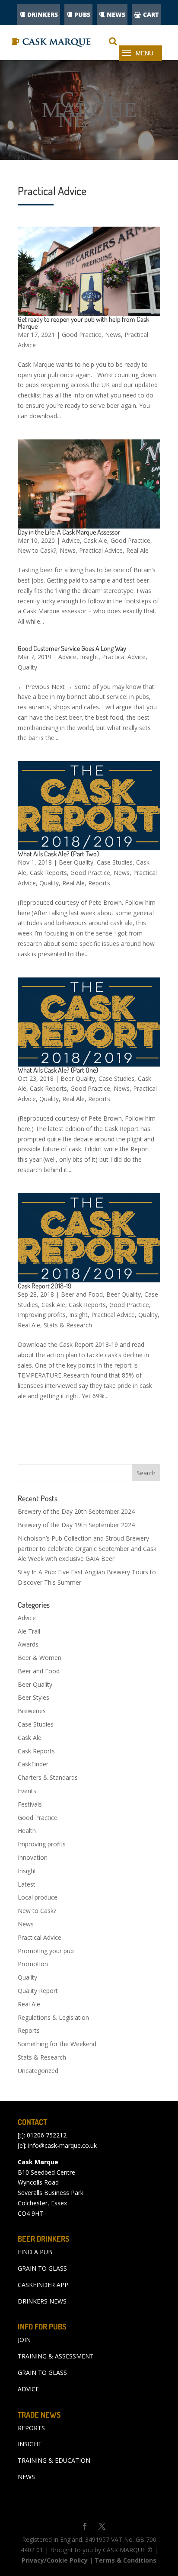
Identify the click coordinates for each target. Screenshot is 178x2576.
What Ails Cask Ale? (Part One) (58, 1070)
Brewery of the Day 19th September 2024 (76, 1525)
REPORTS (31, 2428)
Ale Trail (29, 1631)
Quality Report (38, 1991)
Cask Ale (95, 540)
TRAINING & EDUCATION (54, 2460)
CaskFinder (33, 1764)
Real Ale (137, 550)
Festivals (30, 1804)
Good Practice (82, 335)
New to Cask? (37, 550)
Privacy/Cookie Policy (55, 2560)
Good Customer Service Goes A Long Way (72, 648)
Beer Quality (76, 862)
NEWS (116, 14)
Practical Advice (101, 550)
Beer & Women (40, 1658)
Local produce (38, 1897)
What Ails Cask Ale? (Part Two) (58, 854)
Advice (71, 540)
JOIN (24, 2340)
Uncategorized (38, 2071)
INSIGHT (30, 2444)
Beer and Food (82, 1294)
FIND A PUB (35, 2252)
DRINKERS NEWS (42, 2301)
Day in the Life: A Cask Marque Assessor (69, 532)
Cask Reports (48, 873)
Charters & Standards (48, 1777)
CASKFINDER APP (43, 2285)
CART (151, 14)
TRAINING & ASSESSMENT (56, 2356)
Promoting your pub (46, 1951)
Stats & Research (68, 1325)
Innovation (33, 1857)
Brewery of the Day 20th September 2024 (76, 1511)
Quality (27, 667)
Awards (28, 1644)
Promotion (33, 1964)
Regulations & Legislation (53, 2017)
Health (27, 1831)
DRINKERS (43, 14)
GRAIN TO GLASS (42, 2268)
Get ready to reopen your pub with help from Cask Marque (83, 323)
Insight (89, 657)
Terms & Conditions (126, 2560)
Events (27, 1791)
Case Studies (115, 862)
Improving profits (42, 1315)
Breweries (32, 1711)
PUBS (82, 14)
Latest (27, 1884)
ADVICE (28, 2389)
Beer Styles (33, 1697)
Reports (99, 883)
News (113, 335)
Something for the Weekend (57, 2044)
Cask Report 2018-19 (44, 1286)
